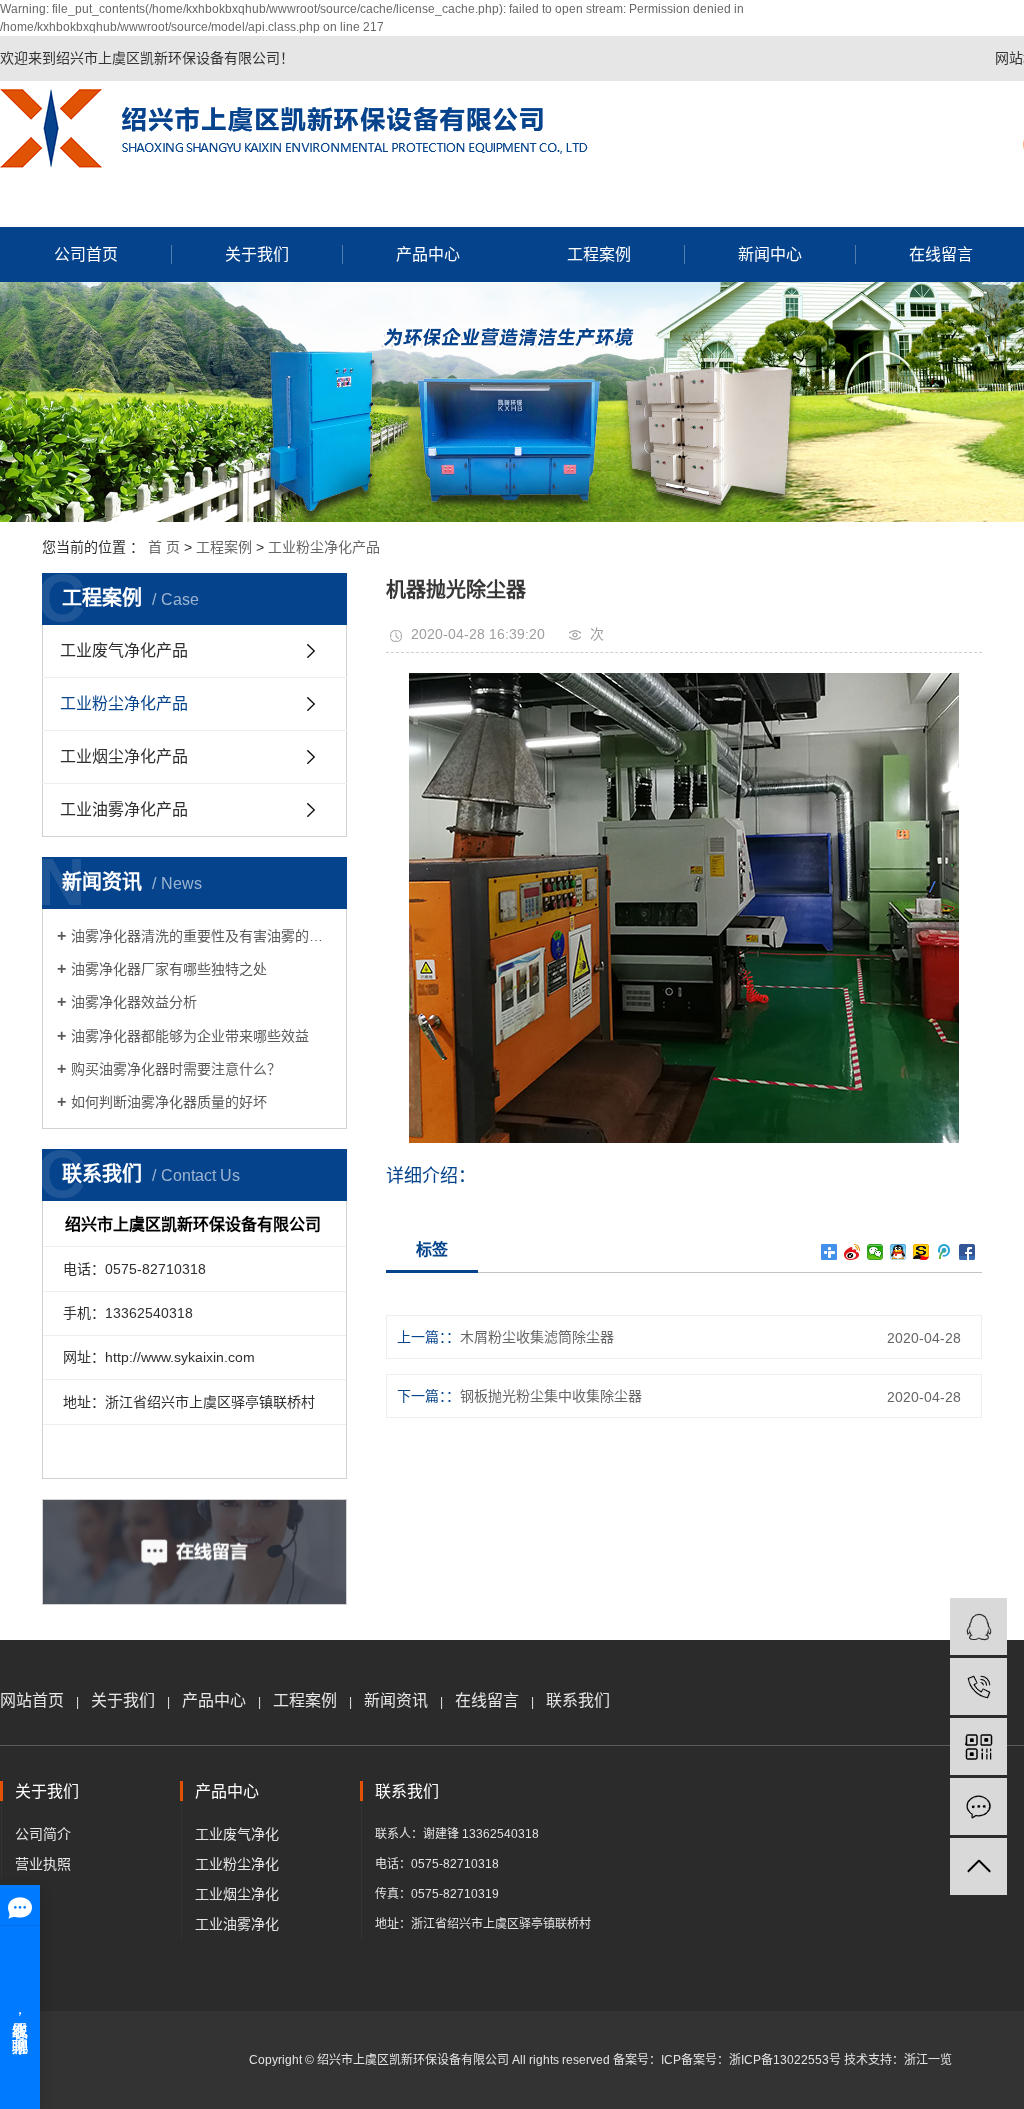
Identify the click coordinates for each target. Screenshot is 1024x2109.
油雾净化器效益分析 (134, 1002)
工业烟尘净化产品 (124, 756)
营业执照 (43, 1864)
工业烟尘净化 (237, 1894)
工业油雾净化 (237, 1924)
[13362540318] (978, 1686)
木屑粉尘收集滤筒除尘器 (537, 1337)
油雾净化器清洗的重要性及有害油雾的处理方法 (201, 936)
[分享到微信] (875, 1252)
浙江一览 (928, 2060)
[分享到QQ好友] (898, 1252)
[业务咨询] (978, 1626)
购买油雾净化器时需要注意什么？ (176, 1069)
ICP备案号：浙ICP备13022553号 (751, 2060)
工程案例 (599, 254)
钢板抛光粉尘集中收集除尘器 (551, 1396)
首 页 (164, 547)
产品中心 (428, 254)
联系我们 (578, 1700)
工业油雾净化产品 (124, 809)
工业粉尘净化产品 (324, 547)
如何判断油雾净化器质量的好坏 (169, 1102)
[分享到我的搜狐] (921, 1252)
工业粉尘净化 (237, 1864)
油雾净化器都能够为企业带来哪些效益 (190, 1036)
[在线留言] (978, 1806)
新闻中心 (770, 254)
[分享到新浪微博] (852, 1252)
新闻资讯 (396, 1700)
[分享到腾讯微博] (944, 1252)
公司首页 (86, 254)
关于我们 (257, 254)
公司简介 (43, 1834)
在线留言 (487, 1700)
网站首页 (32, 1700)
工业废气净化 (237, 1834)
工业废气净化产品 (124, 650)
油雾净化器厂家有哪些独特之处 (169, 969)
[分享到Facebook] (967, 1252)
